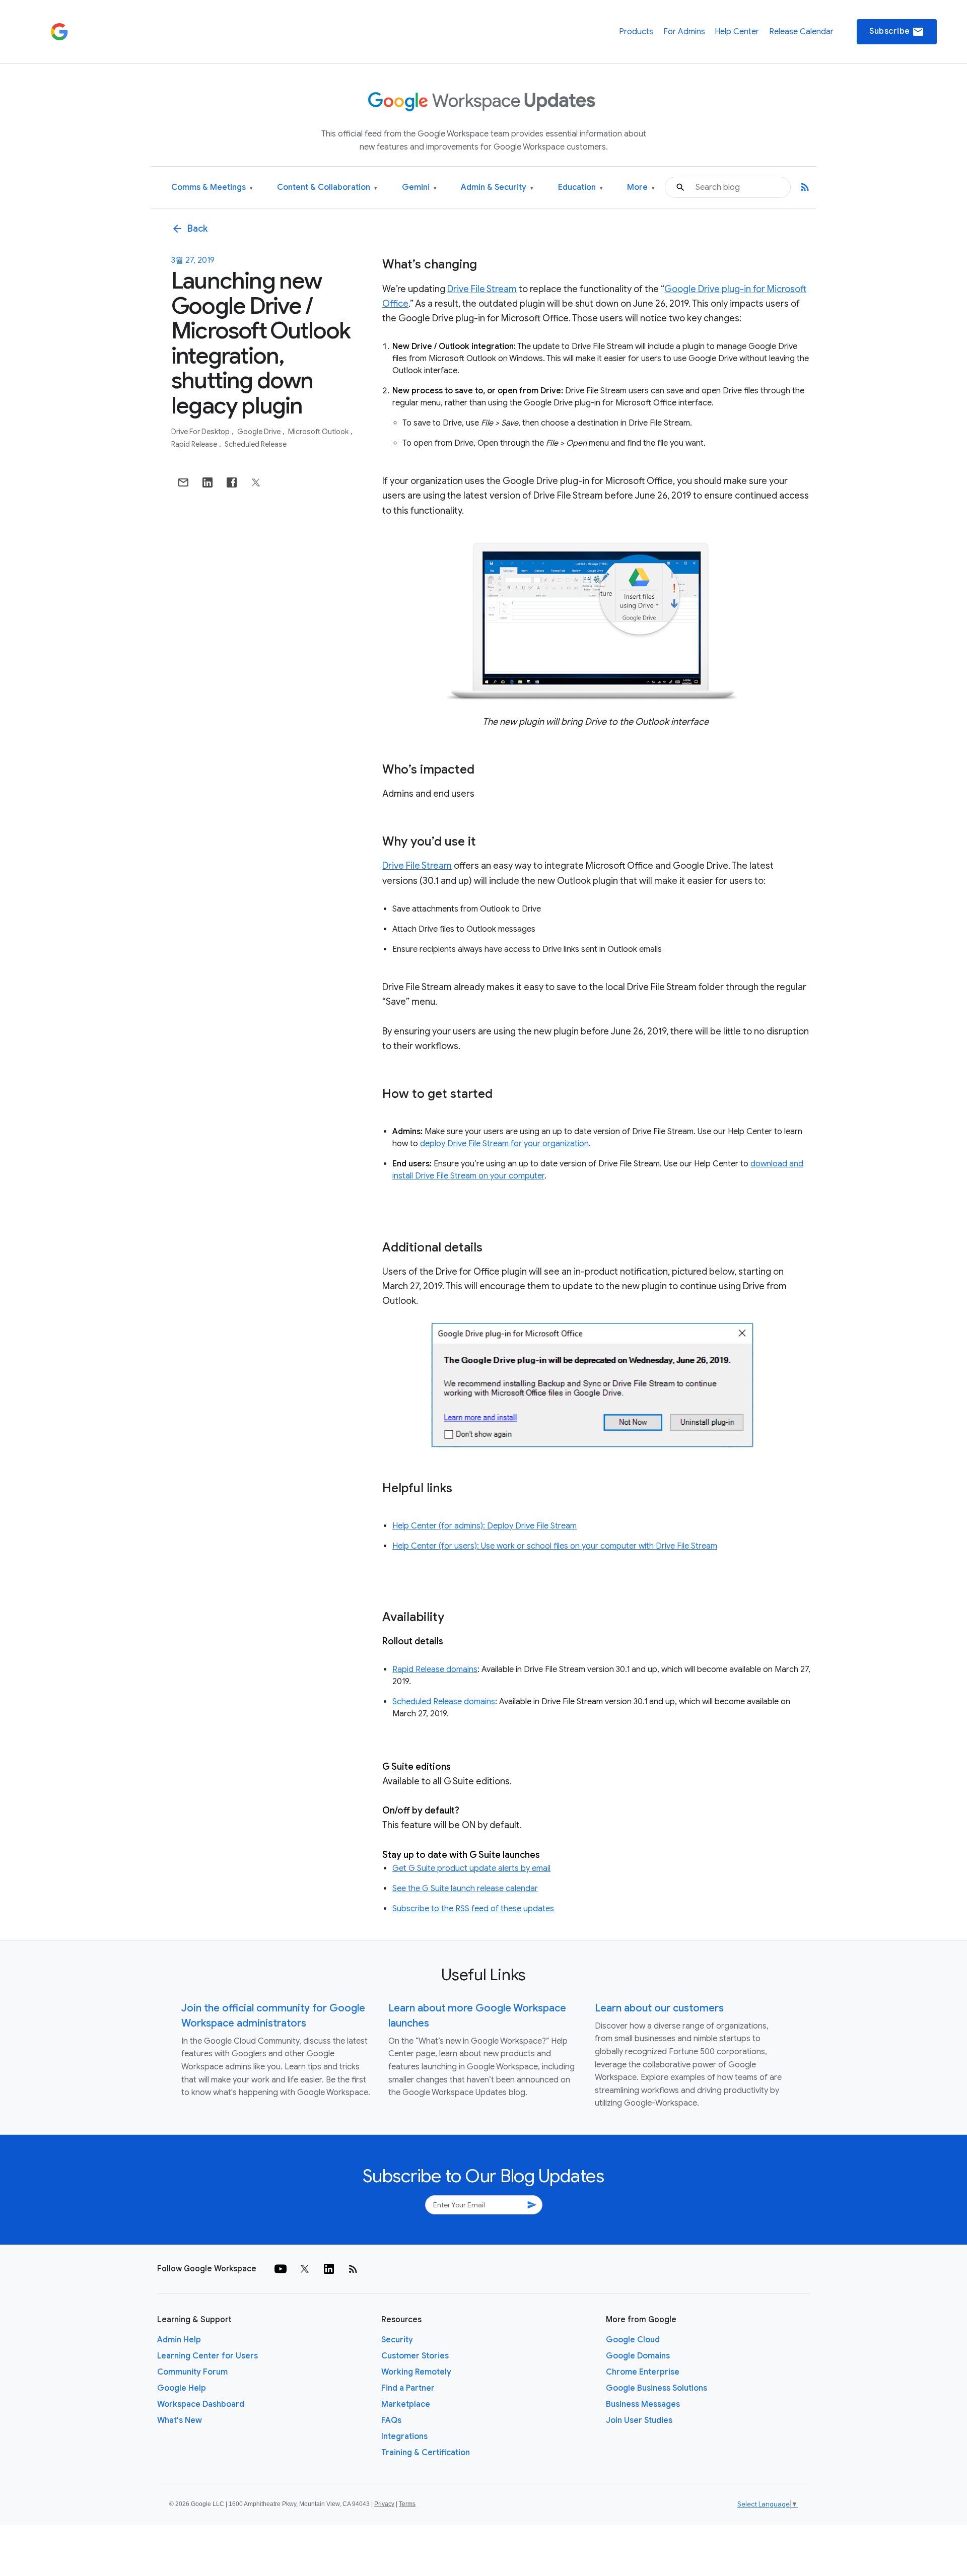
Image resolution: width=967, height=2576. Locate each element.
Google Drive (260, 432)
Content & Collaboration (327, 188)
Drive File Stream (482, 289)
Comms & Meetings (212, 188)
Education (580, 188)
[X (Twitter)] (305, 2269)
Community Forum (192, 2372)
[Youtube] (281, 2269)
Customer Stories (415, 2356)
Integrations (404, 2436)
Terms (407, 2504)
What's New (180, 2420)
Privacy (384, 2504)
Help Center (737, 32)
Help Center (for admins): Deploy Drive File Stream (485, 1526)
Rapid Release (195, 444)
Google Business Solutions (657, 2388)
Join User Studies (639, 2420)
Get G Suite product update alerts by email (471, 1868)
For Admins (684, 32)
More (641, 188)
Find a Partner (408, 2388)
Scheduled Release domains (444, 1702)
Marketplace (406, 2404)
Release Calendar (801, 32)
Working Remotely (416, 2372)
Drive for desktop (201, 432)
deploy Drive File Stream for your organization (504, 1144)
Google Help (182, 2388)
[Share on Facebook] (232, 482)
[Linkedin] (329, 2269)
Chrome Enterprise (643, 2372)
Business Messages (643, 2404)
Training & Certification (426, 2453)
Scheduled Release (256, 444)
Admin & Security (497, 188)
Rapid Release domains (435, 1669)
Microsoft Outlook (319, 432)
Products (636, 32)
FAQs (391, 2420)
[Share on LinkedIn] (208, 482)
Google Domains (638, 2356)
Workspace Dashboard (201, 2404)
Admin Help (179, 2340)
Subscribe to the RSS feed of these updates (473, 1909)
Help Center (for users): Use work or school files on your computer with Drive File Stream (555, 1546)
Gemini (419, 188)
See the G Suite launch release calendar (465, 1889)
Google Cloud (633, 2340)
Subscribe (897, 32)
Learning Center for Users (208, 2356)
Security (397, 2340)
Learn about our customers (659, 2008)
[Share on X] (256, 482)
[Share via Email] (183, 482)
